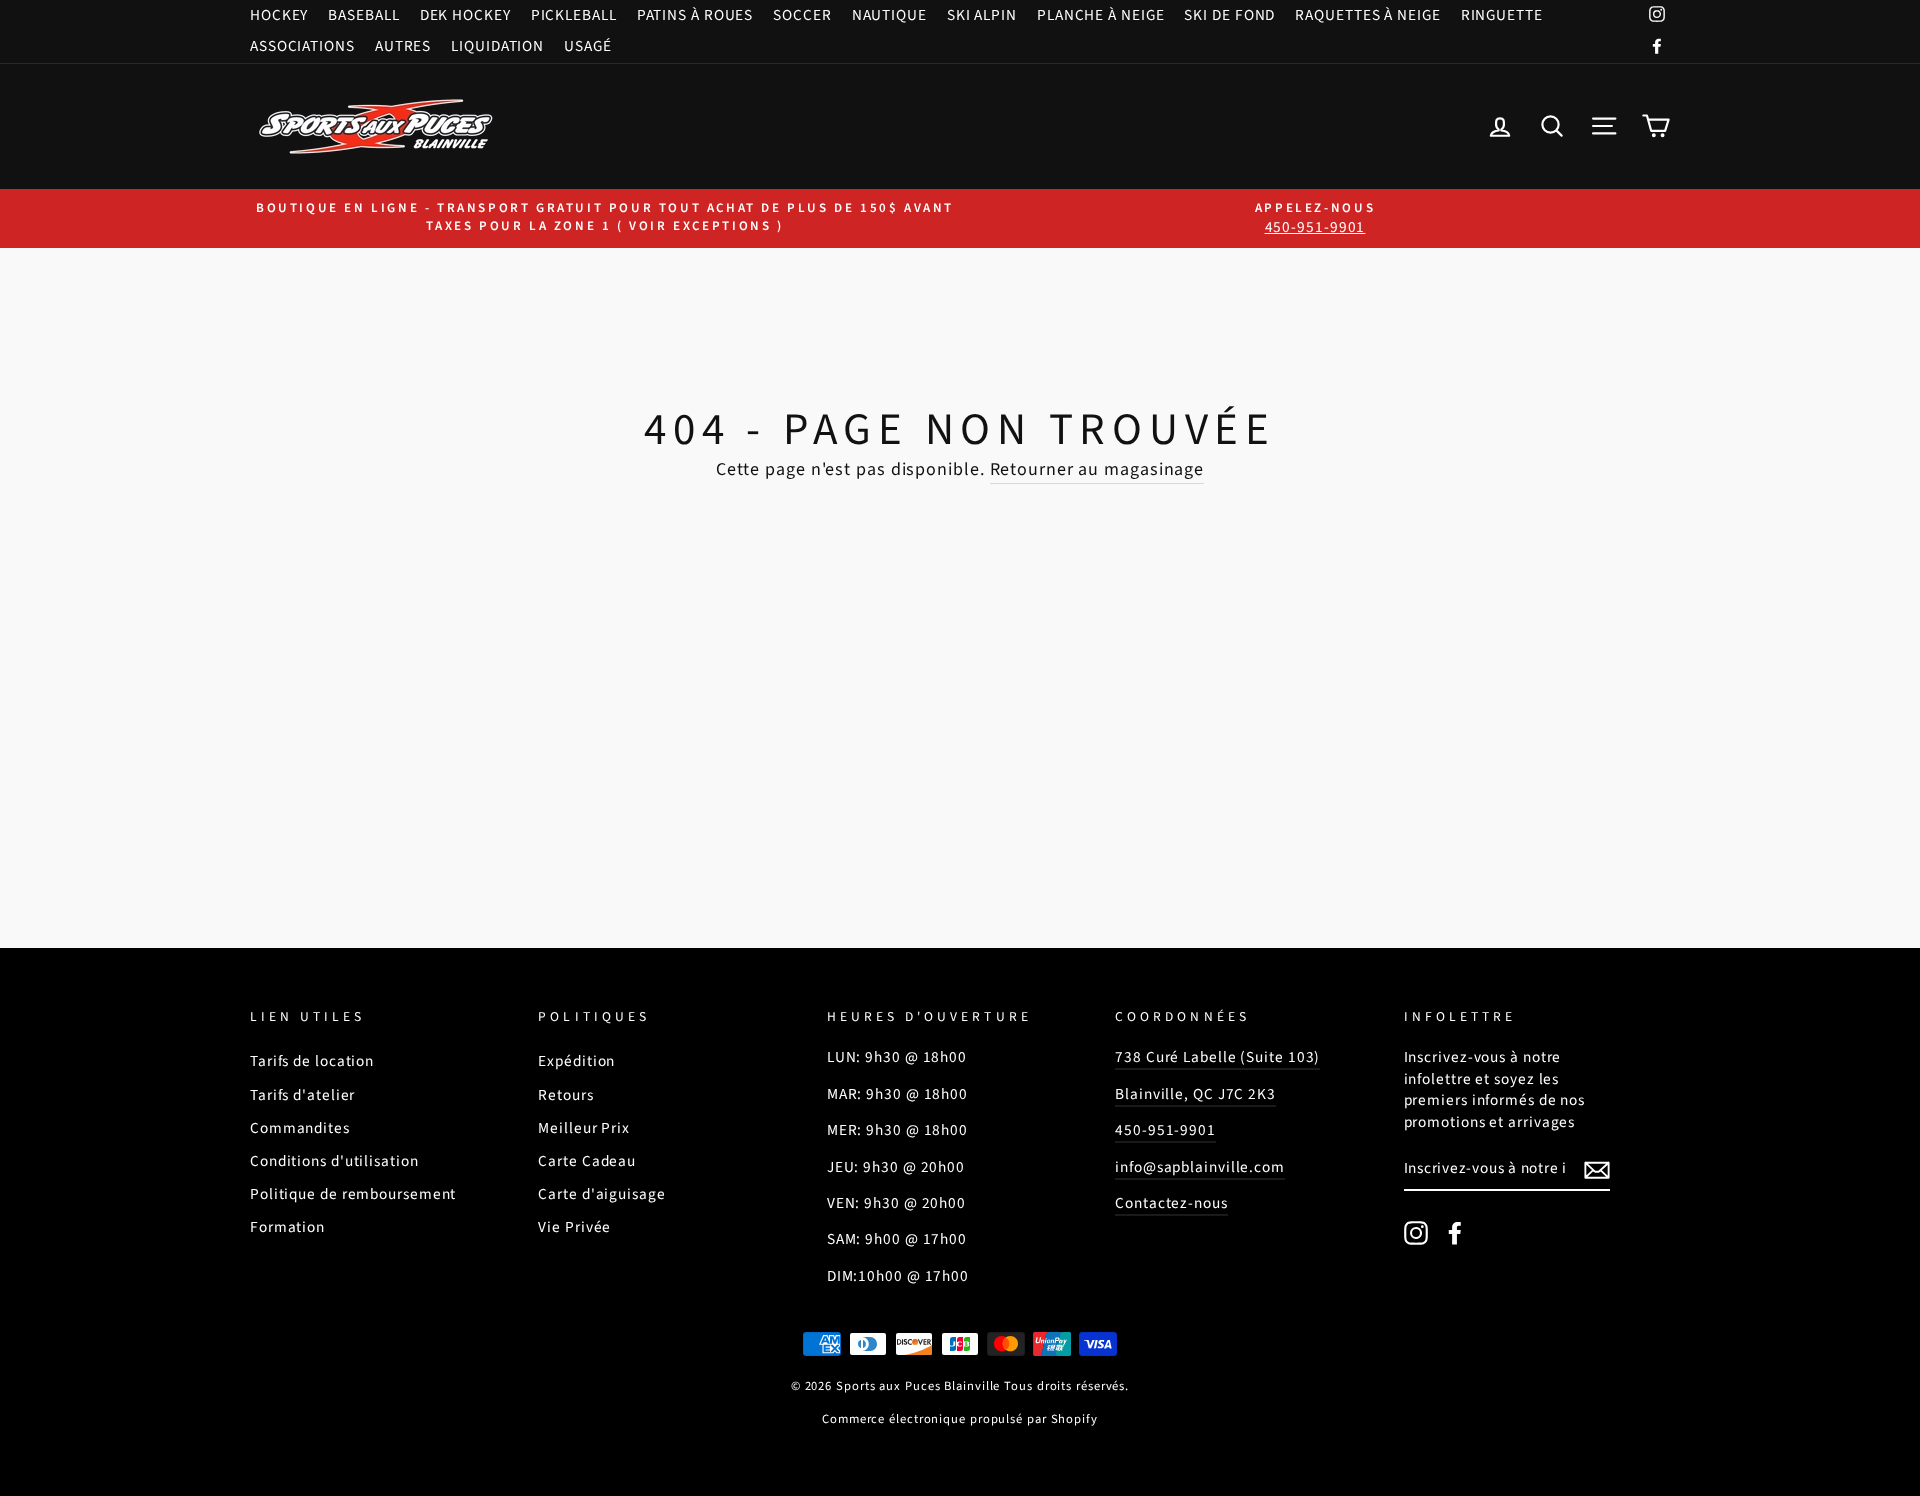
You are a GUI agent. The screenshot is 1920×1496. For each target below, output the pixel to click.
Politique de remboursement (353, 1194)
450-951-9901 (1165, 1130)
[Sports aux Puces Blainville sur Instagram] (1416, 1233)
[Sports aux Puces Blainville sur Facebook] (1455, 1233)
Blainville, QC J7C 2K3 (1195, 1094)
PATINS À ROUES (695, 15)
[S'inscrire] (1597, 1170)
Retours (565, 1095)
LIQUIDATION (497, 46)
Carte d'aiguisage (601, 1194)
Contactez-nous (1171, 1203)
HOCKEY (279, 15)
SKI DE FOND (1229, 15)
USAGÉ (588, 46)
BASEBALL (363, 15)
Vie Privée (574, 1227)
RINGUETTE (1502, 15)
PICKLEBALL (574, 15)
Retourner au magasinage (1097, 469)
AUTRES (403, 46)
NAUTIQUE (889, 15)
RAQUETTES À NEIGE (1367, 15)
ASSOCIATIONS (302, 46)
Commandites (300, 1128)
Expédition (576, 1061)
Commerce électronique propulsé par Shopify (960, 1419)
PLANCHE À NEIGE (1101, 15)
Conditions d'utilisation (334, 1161)
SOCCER (802, 15)
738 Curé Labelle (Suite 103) (1217, 1057)
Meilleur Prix (584, 1128)
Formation (287, 1227)
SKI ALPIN (982, 15)
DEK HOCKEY (465, 15)
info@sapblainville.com (1200, 1167)
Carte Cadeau (587, 1161)
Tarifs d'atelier (302, 1095)
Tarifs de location (312, 1061)
